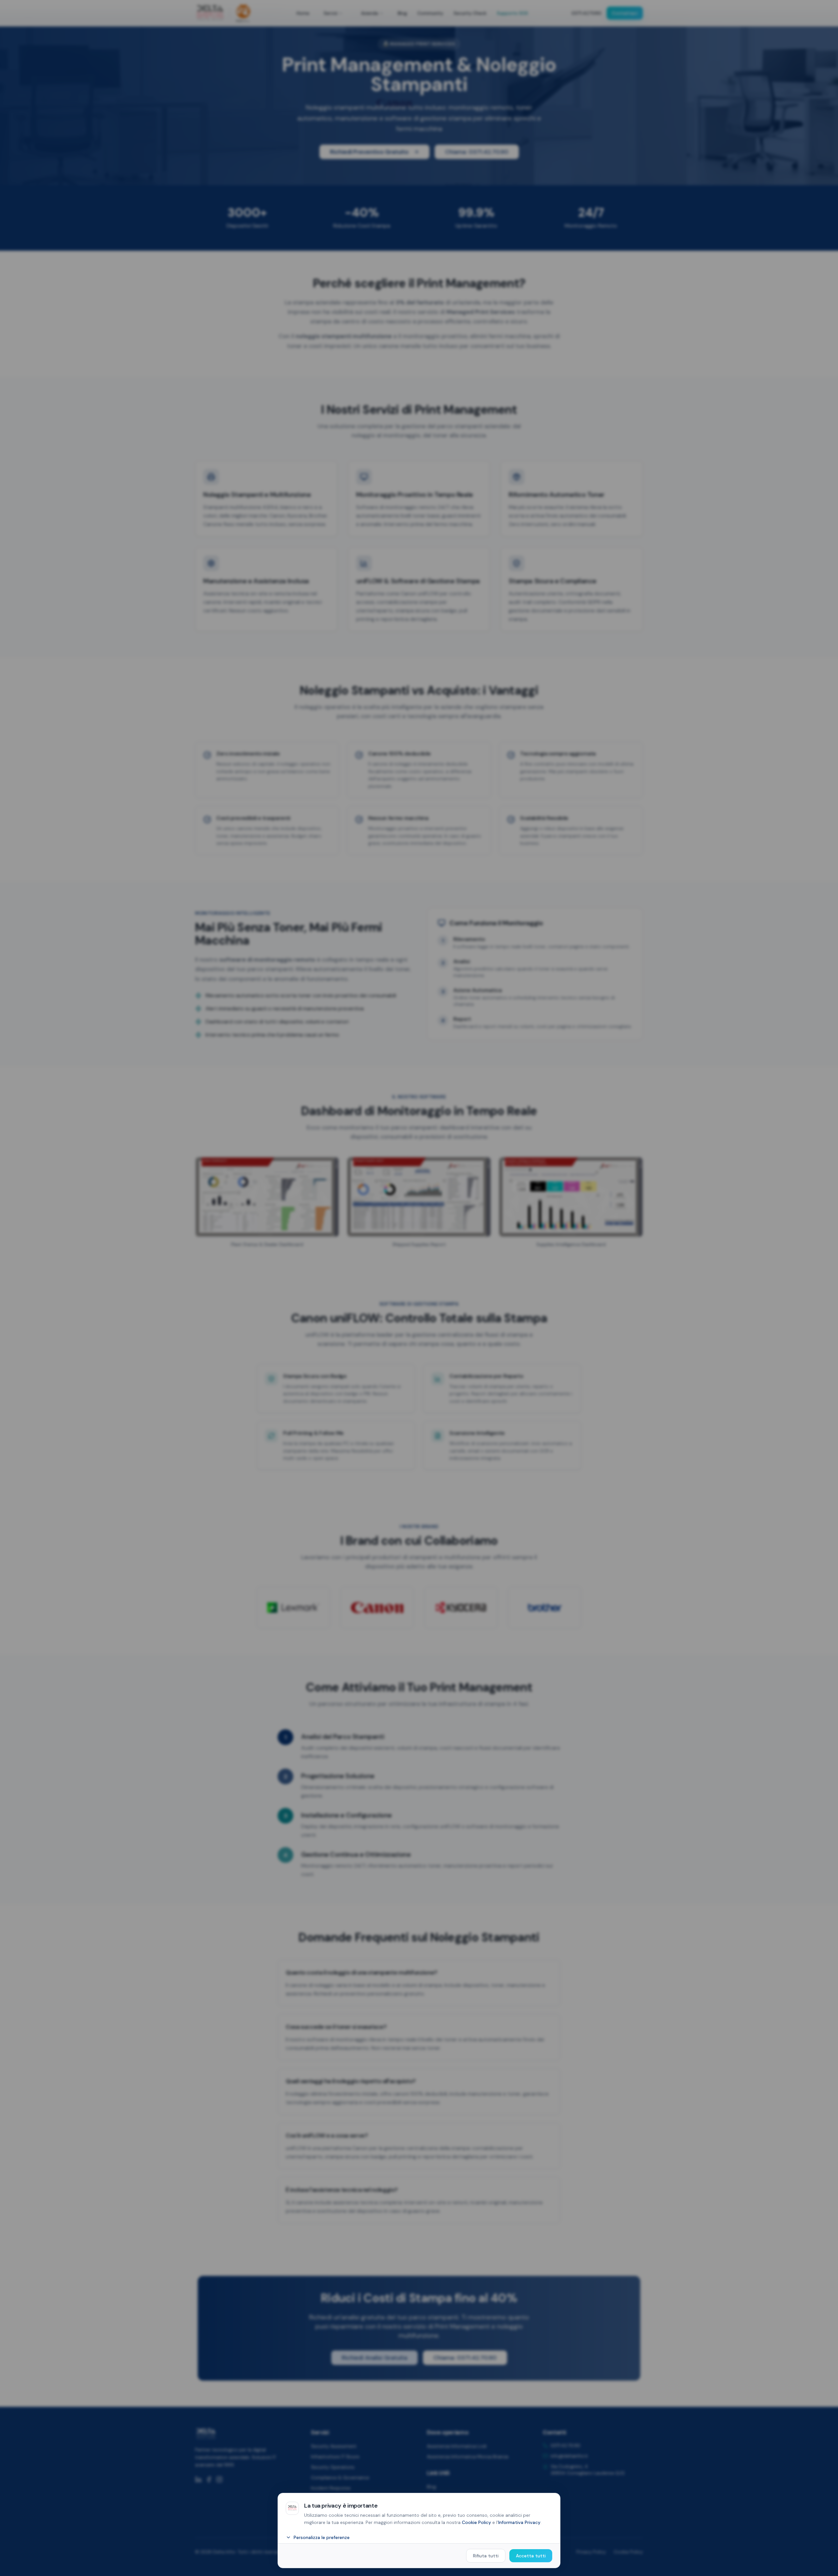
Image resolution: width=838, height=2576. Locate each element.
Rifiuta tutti (486, 2556)
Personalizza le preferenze (322, 2537)
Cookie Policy (476, 2522)
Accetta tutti (531, 2556)
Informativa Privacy (519, 2522)
